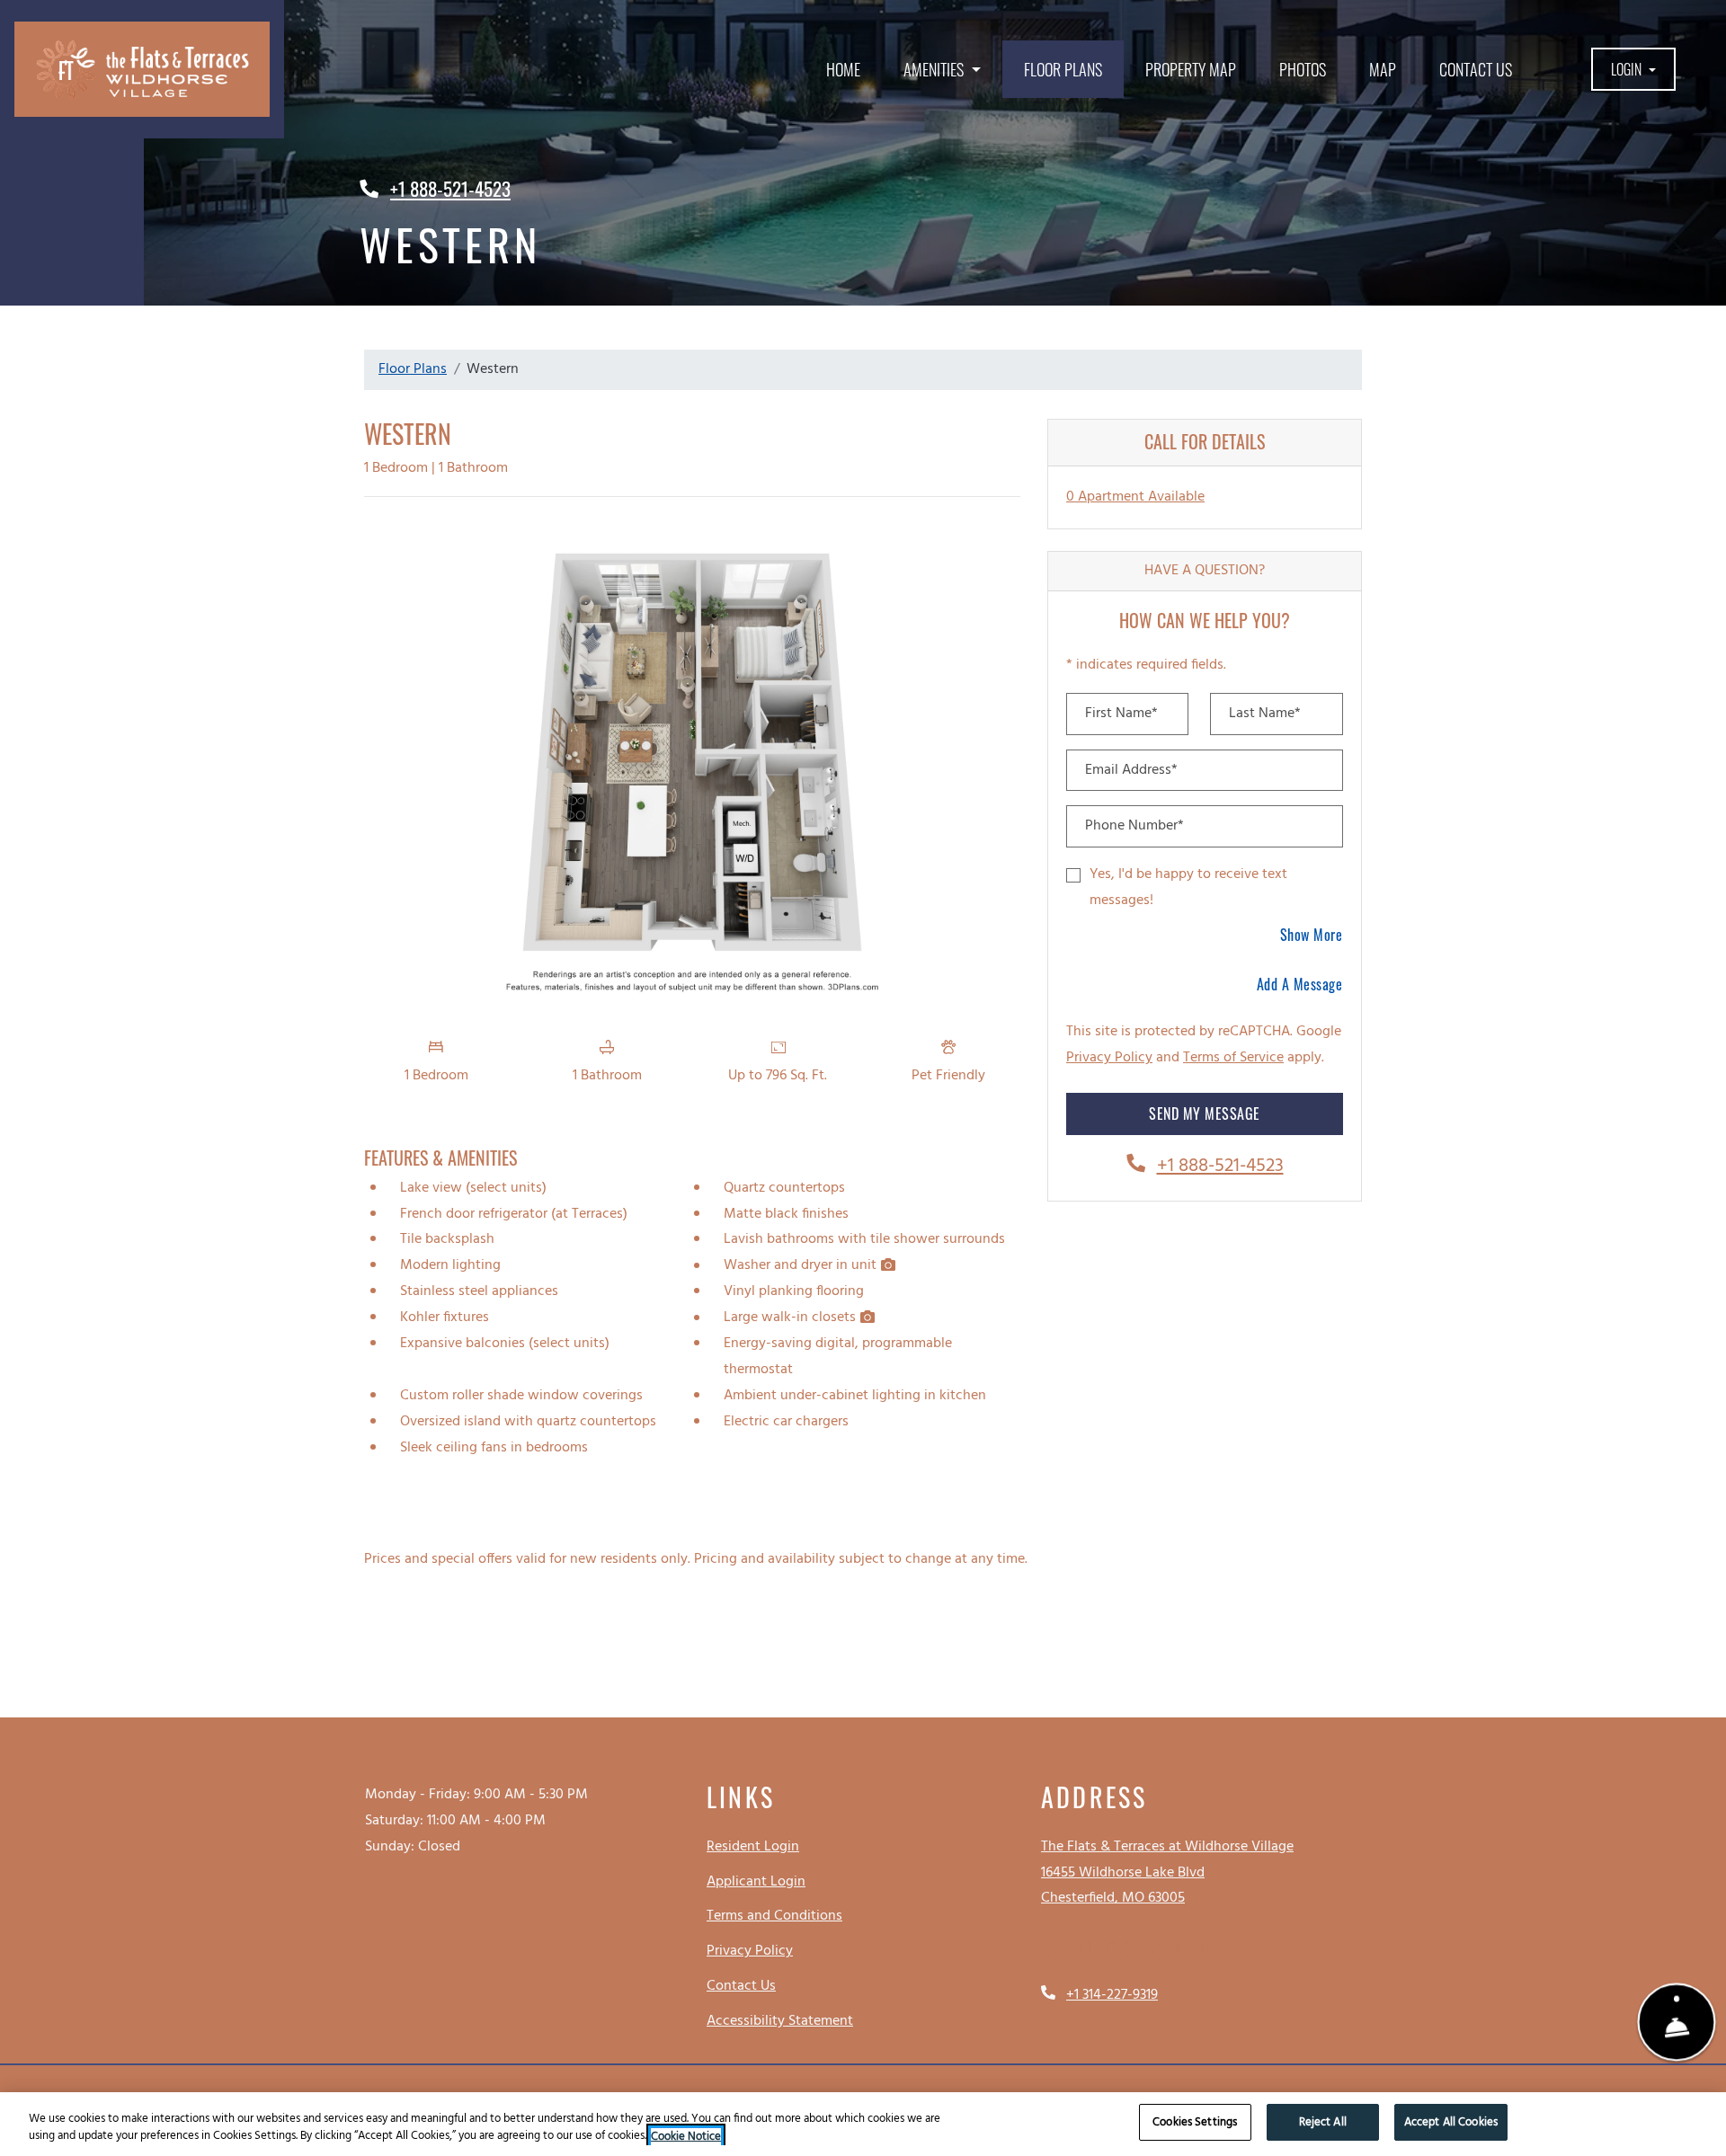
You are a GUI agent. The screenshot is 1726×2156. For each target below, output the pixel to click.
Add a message (1300, 984)
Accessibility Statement (780, 2021)
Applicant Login (756, 1881)
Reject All (1323, 2122)
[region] (863, 2124)
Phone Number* (1134, 826)
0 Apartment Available (1135, 497)
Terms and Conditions (774, 1916)
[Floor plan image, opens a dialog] (692, 769)
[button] (1634, 70)
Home (843, 69)
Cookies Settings (1195, 2122)
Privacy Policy (1109, 1057)
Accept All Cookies (1451, 2122)
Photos (1303, 69)
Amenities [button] (935, 69)
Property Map (1191, 69)
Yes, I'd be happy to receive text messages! (1188, 887)
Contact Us (1476, 69)
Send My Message (1205, 1113)
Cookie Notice (686, 2137)
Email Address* (1131, 770)
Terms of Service (1233, 1057)
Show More (1312, 934)
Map (1383, 69)
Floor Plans (1063, 69)
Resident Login (753, 1846)
